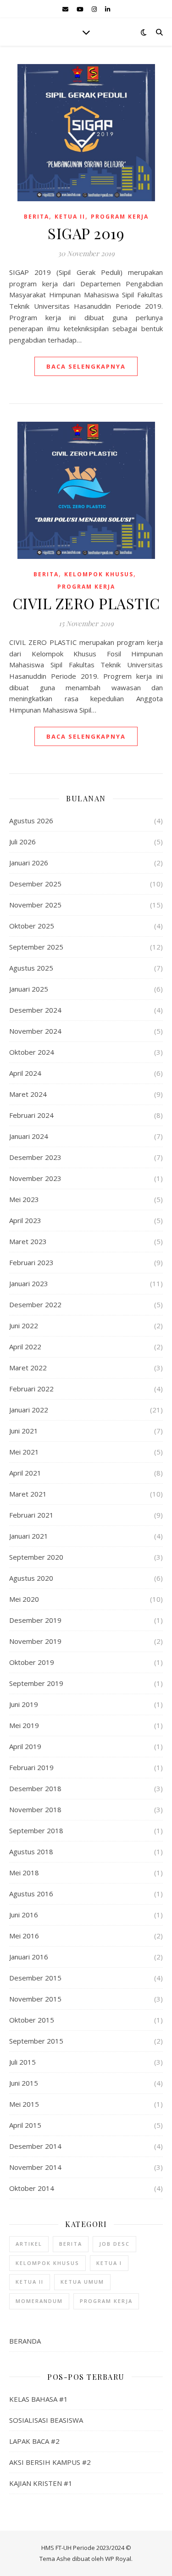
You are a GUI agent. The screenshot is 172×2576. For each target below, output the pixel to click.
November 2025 (35, 905)
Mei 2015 (24, 2104)
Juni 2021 (24, 1431)
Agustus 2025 (31, 968)
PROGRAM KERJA (120, 217)
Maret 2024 (28, 1094)
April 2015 (25, 2125)
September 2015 (36, 2041)
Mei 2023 (24, 1199)
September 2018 (36, 1830)
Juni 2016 (24, 1915)
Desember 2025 (35, 884)
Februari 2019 (31, 1767)
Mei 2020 (24, 1599)
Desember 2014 (35, 2146)
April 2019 (25, 1746)
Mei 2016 (24, 1936)
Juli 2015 (22, 2062)
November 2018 (35, 1809)
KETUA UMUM (82, 2282)
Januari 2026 (29, 863)
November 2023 (35, 1178)
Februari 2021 (31, 1515)
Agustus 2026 (31, 821)
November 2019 (35, 1641)
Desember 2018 (35, 1788)
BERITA (36, 217)
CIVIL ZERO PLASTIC (86, 603)
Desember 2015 (35, 1978)
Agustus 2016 (31, 1894)
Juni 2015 (24, 2083)
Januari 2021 (29, 1536)
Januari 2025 (29, 989)
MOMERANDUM (39, 2301)
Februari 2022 (31, 1389)
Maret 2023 (28, 1241)
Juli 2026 (22, 842)
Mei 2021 (24, 1452)
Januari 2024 (29, 1136)
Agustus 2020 (31, 1578)
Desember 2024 (35, 1010)
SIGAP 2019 (86, 233)
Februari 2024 (31, 1115)
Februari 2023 (31, 1262)
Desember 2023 (35, 1157)
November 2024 (35, 1031)
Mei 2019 (24, 1725)
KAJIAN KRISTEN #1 (41, 2483)
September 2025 (36, 947)
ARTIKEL (29, 2244)
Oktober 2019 (32, 1662)
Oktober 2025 (32, 926)
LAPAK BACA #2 (34, 2441)
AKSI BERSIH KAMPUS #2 (50, 2462)
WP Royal (118, 2559)
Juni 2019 (24, 1704)
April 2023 (25, 1220)
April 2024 (25, 1073)
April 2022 (25, 1347)
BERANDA (25, 2341)
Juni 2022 (24, 1326)
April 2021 (25, 1473)
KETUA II (70, 217)
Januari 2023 (29, 1283)
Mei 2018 (24, 1873)
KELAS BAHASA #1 (39, 2399)
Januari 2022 (29, 1410)
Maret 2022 (28, 1368)
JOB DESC (114, 2244)
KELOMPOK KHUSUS (99, 574)
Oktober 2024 (32, 1052)
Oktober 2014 (32, 2188)
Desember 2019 (35, 1620)
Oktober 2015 (32, 2020)
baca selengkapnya (86, 366)
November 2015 (35, 1999)
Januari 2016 (29, 1957)
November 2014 (35, 2167)
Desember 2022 (35, 1304)
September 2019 (36, 1683)
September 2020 (36, 1557)
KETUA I (109, 2263)
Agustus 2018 (31, 1851)
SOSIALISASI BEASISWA (46, 2420)
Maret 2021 (28, 1494)
